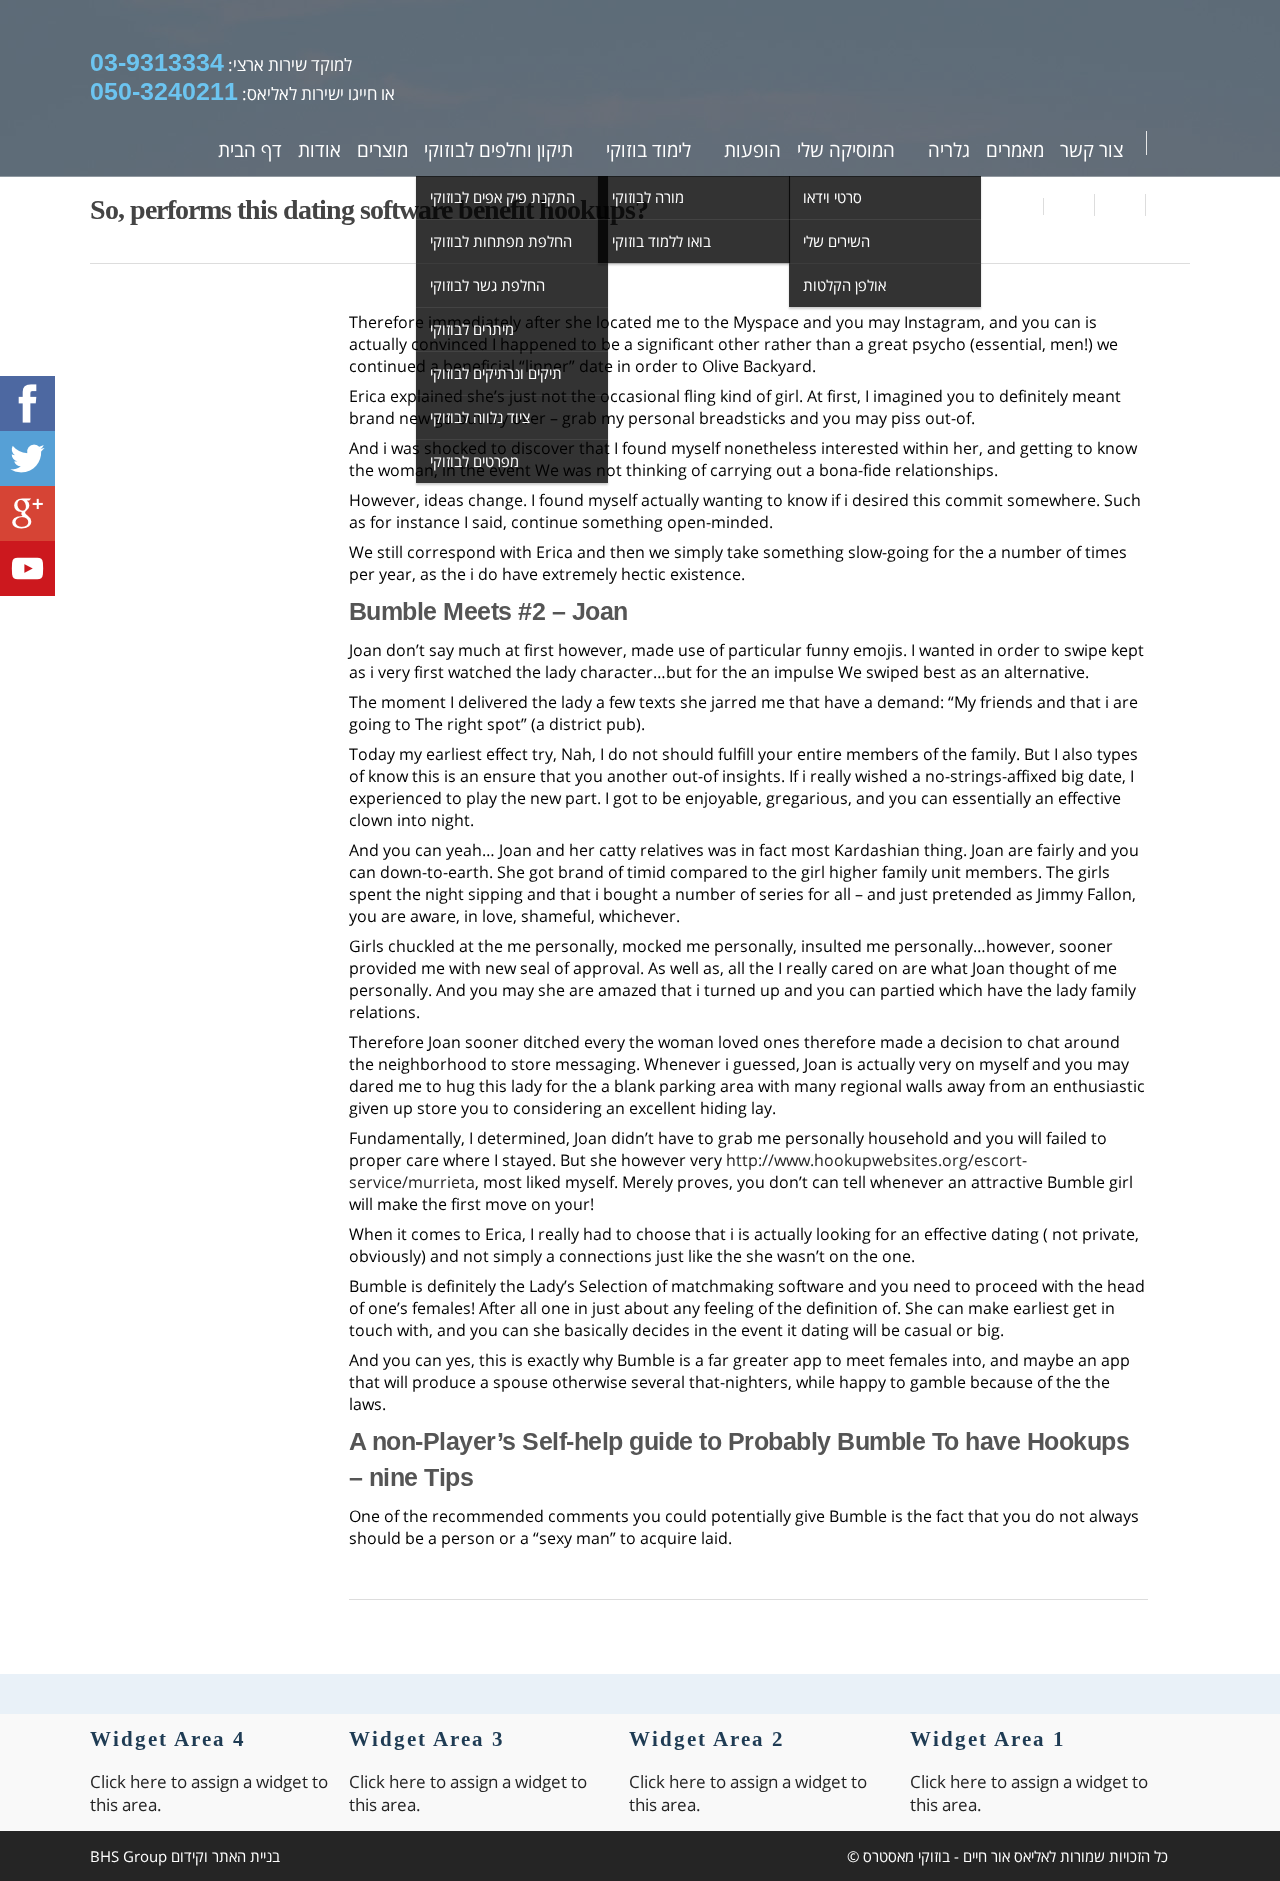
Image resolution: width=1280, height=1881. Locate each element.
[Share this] (1069, 205)
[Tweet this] (1120, 205)
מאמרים (1015, 150)
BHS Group (128, 1856)
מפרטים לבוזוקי (474, 461)
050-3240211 (164, 91)
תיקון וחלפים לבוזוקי (498, 150)
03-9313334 (157, 62)
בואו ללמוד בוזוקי (661, 241)
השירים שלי (836, 241)
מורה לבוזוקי (648, 197)
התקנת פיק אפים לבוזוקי (502, 197)
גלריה (949, 150)
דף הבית (250, 150)
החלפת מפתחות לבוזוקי (501, 241)
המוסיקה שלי (846, 150)
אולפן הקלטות (844, 285)
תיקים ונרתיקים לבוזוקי (496, 373)
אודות (319, 150)
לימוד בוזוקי (648, 150)
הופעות (752, 150)
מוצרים (382, 150)
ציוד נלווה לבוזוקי (480, 417)
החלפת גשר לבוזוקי (487, 285)
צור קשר (1091, 150)
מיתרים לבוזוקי (472, 329)
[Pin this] (1168, 205)
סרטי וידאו (832, 197)
